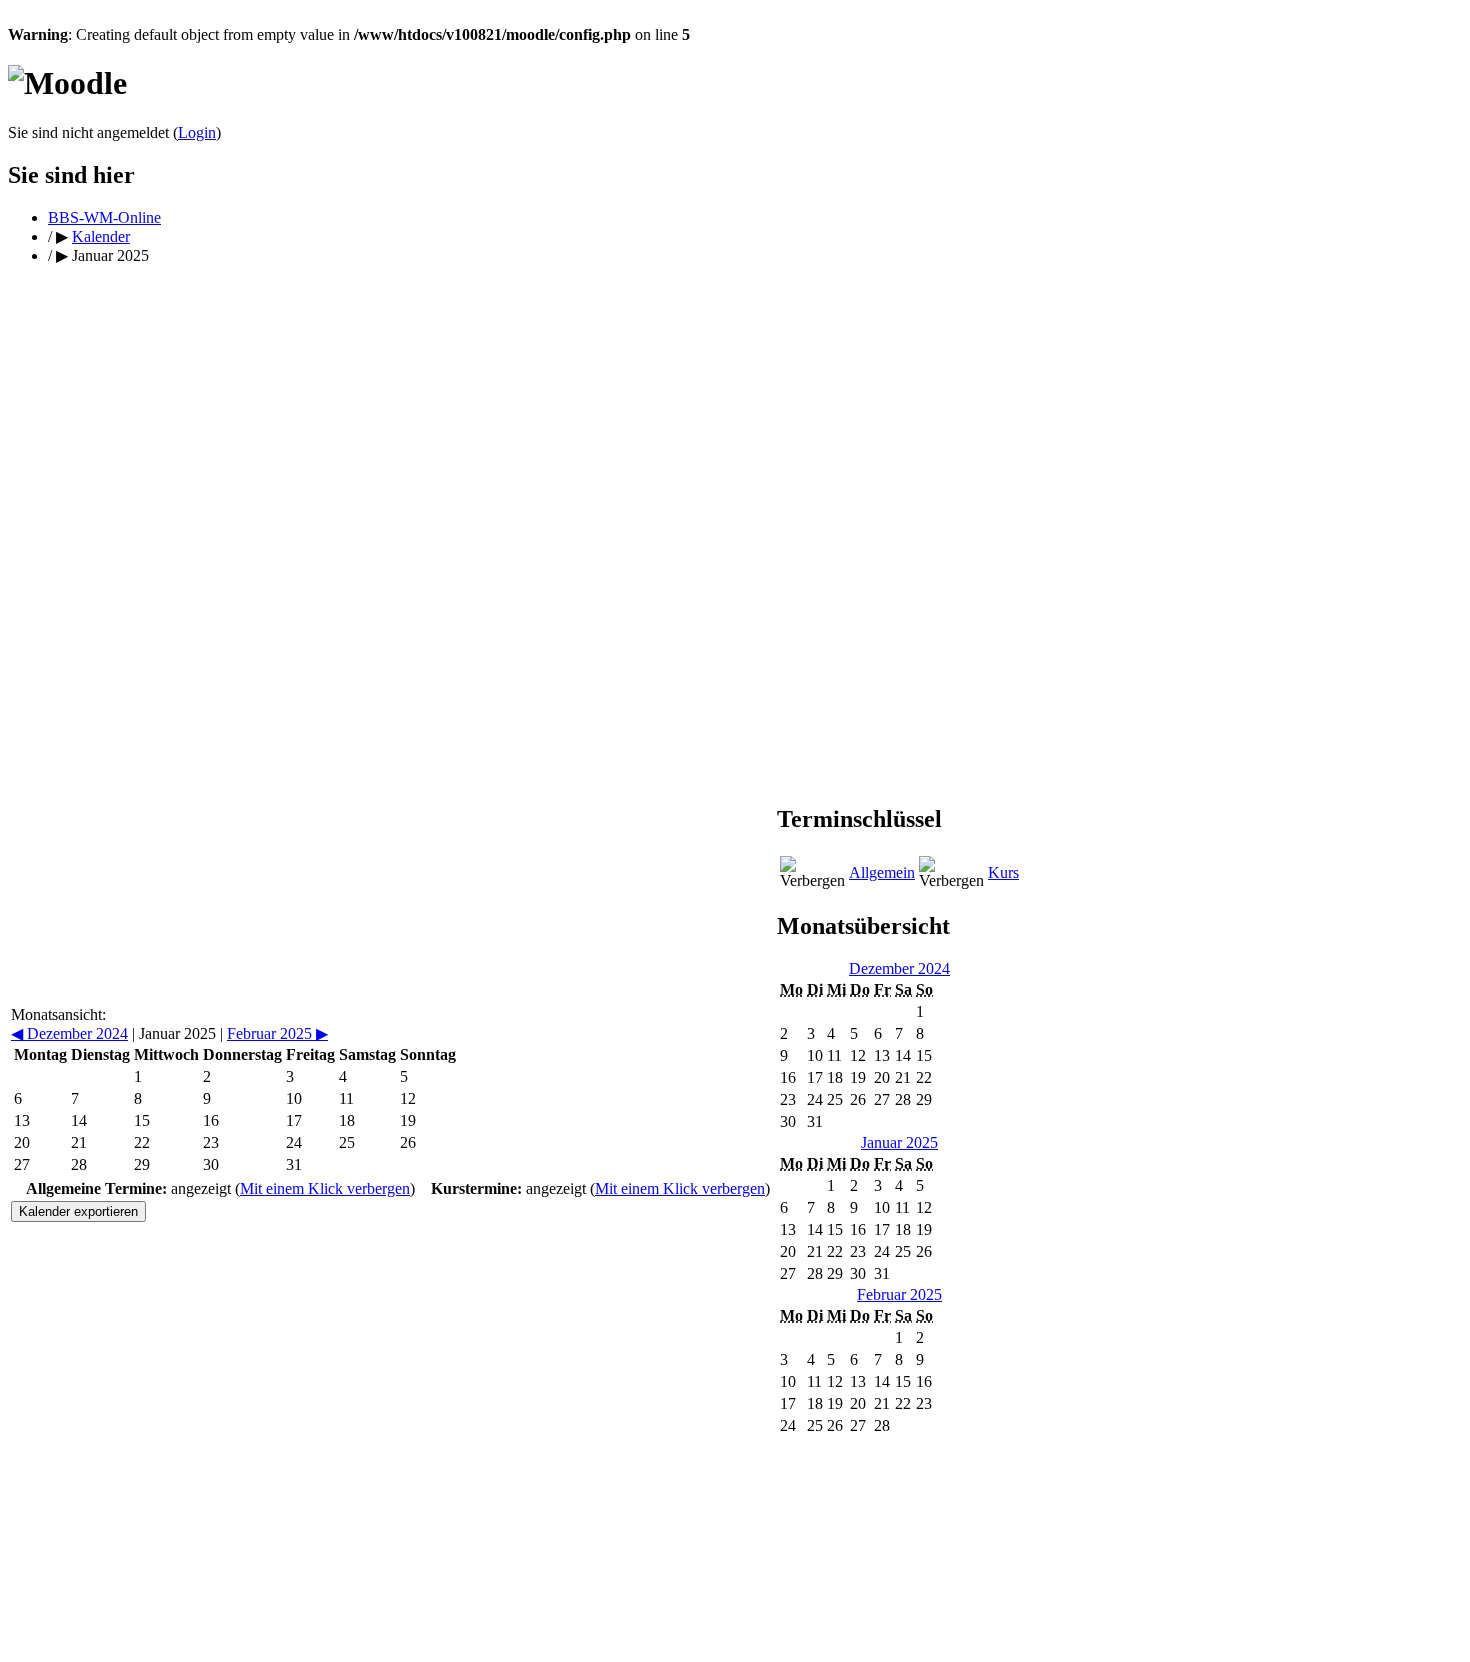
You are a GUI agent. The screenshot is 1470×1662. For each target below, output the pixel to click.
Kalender (101, 236)
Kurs (1003, 872)
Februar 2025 (277, 1033)
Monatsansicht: (58, 1014)
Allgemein (882, 872)
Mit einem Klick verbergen (325, 1188)
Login (197, 132)
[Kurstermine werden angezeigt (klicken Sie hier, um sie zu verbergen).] (951, 873)
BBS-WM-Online (104, 217)
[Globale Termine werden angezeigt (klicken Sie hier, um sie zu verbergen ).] (812, 873)
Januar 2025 (899, 1142)
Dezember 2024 (69, 1033)
